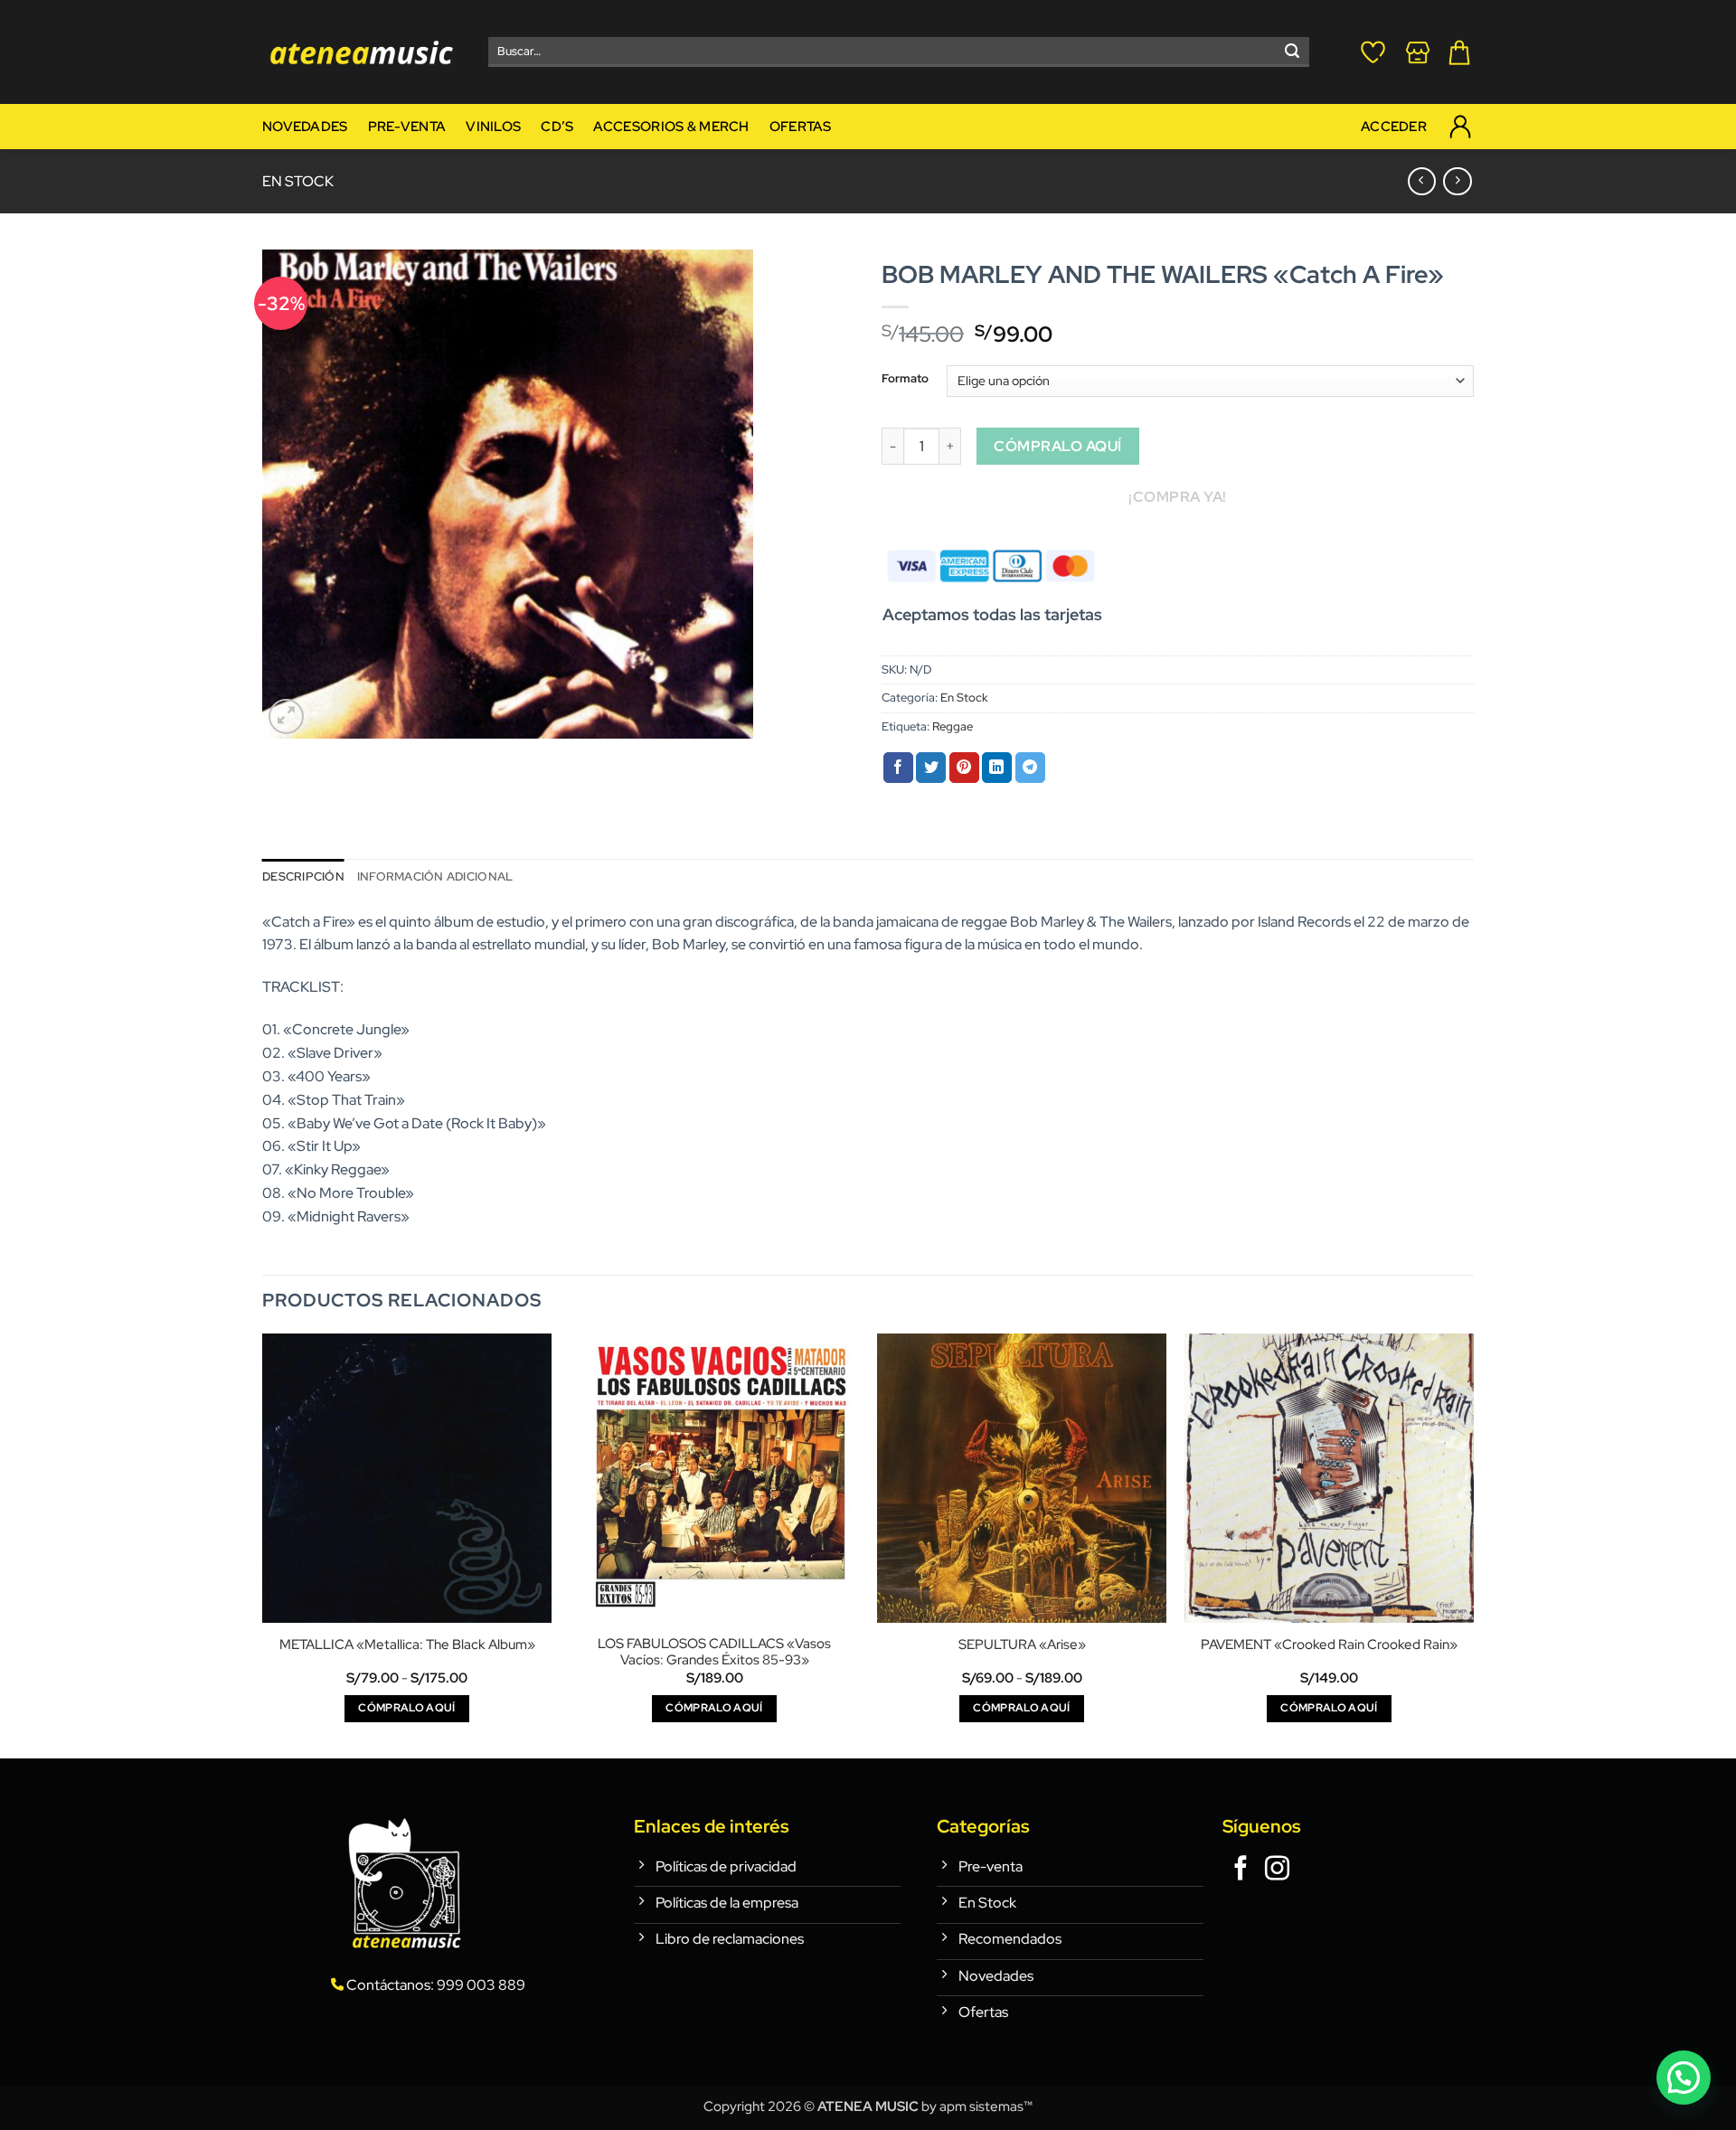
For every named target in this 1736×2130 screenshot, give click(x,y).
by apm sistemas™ (976, 2106)
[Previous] (263, 1544)
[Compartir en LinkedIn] (997, 768)
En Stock (298, 181)
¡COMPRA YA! (1177, 497)
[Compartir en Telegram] (1030, 768)
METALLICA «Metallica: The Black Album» (407, 1645)
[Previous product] (1457, 181)
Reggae (953, 726)
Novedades (305, 126)
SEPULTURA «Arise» (1022, 1645)
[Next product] (1422, 181)
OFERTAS (801, 126)
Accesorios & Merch (671, 126)
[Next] (1473, 1544)
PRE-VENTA (407, 126)
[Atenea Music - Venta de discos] (362, 52)
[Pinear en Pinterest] (964, 768)
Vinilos (493, 126)
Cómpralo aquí (1057, 446)
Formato (905, 379)
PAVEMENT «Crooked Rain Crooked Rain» (1329, 1645)
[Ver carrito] (1459, 52)
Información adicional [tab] (435, 877)
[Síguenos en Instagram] (1277, 1870)
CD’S (557, 126)
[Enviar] (1292, 52)
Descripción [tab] (303, 877)
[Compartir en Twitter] (931, 768)
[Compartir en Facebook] (898, 768)
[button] (286, 716)
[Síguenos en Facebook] (1241, 1870)
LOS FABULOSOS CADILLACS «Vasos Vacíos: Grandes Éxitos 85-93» (714, 1652)
